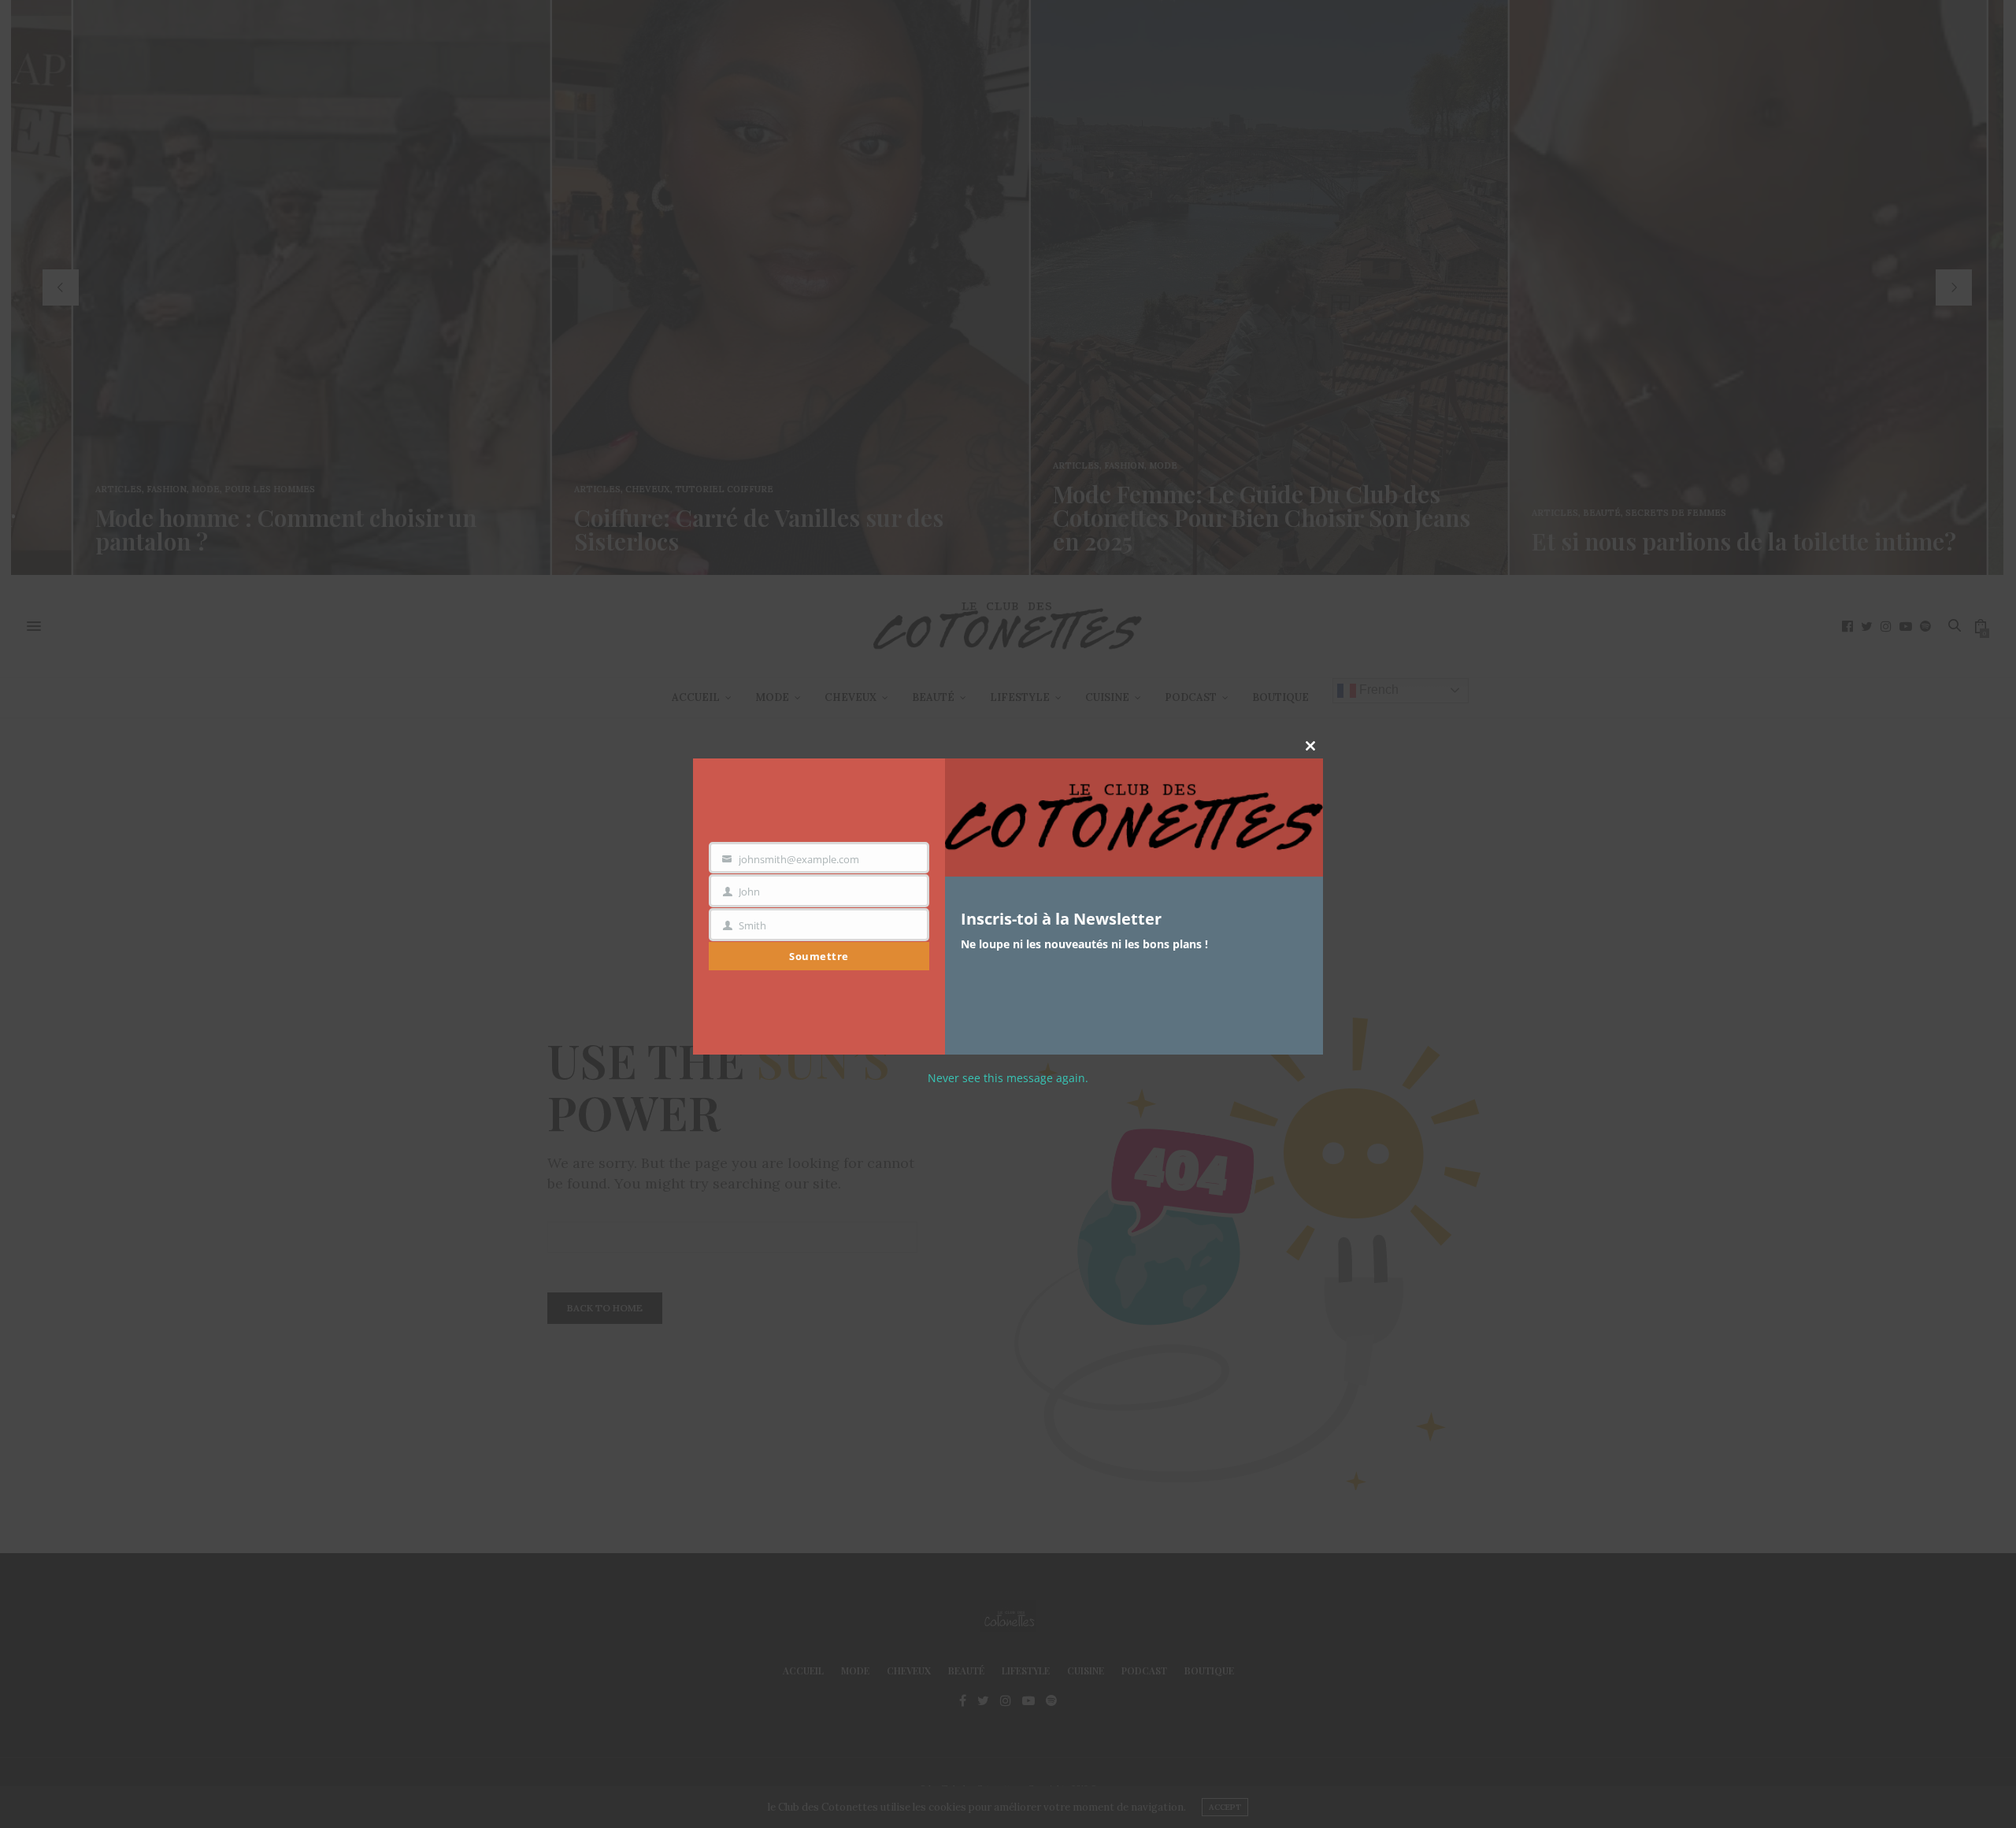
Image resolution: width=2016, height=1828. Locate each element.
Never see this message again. (1008, 1078)
